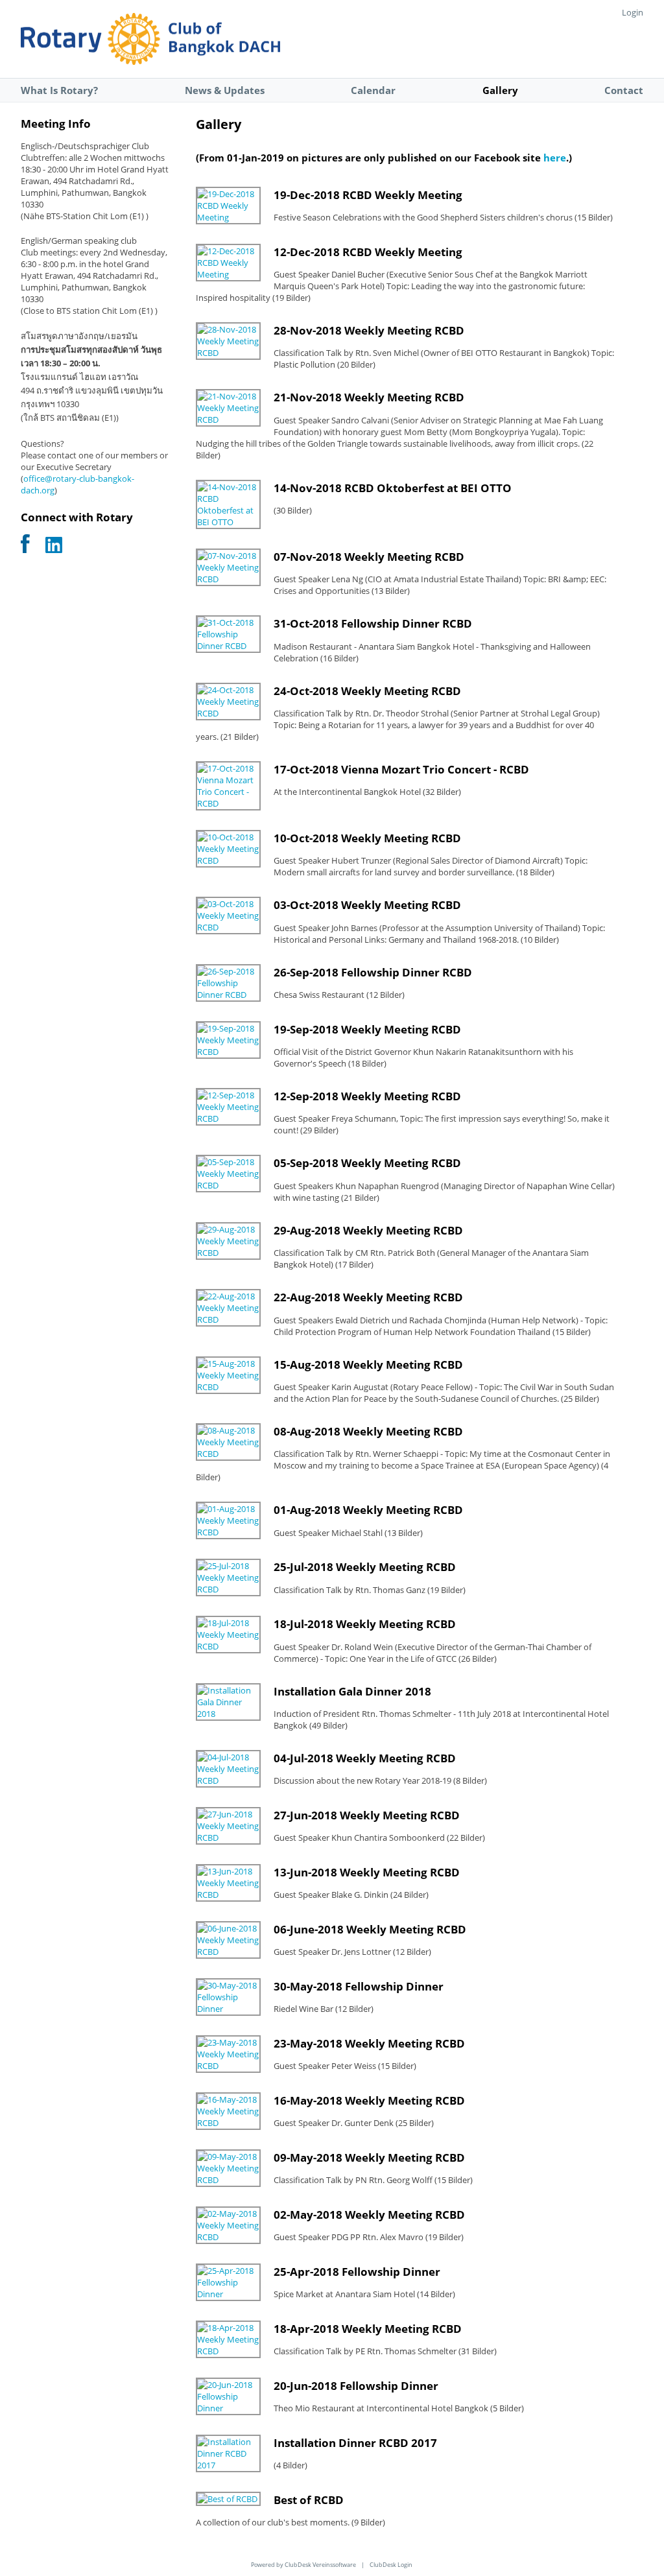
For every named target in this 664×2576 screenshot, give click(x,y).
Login (633, 12)
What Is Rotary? (59, 90)
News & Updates (225, 90)
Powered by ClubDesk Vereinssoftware (303, 2565)
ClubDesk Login (391, 2565)
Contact (624, 90)
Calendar (373, 90)
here (555, 158)
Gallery (500, 90)
